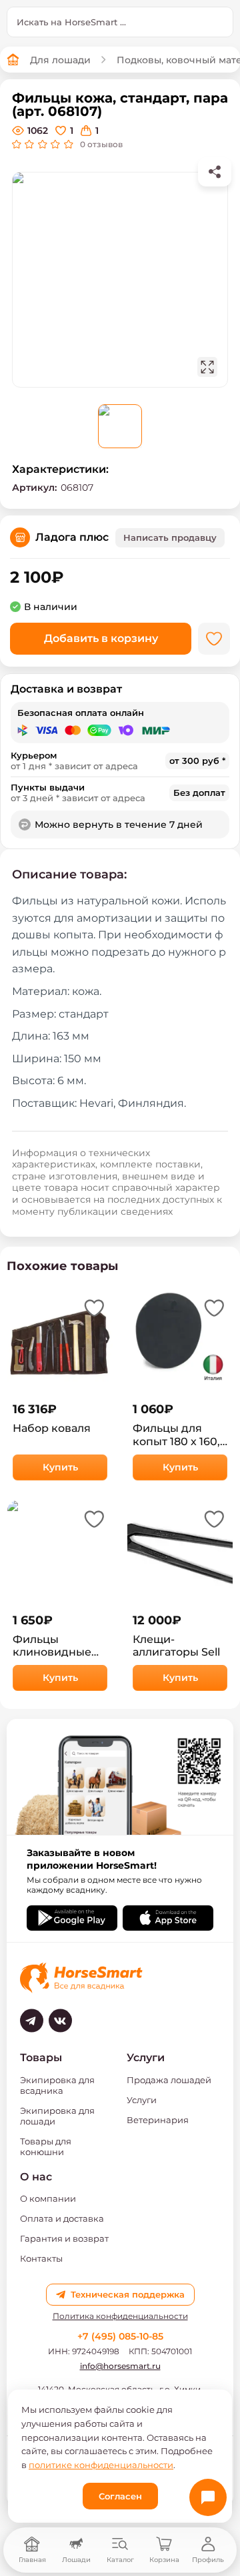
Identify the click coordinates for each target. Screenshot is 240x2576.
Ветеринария (158, 2120)
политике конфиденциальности (101, 2465)
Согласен (120, 2496)
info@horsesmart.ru (120, 2366)
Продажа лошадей (169, 2080)
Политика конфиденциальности (120, 2316)
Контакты (41, 2258)
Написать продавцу (170, 537)
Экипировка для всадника (57, 2085)
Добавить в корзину (101, 638)
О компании (48, 2198)
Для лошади (60, 60)
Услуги (142, 2100)
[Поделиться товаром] (215, 172)
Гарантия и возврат (64, 2238)
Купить (60, 1467)
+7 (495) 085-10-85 (120, 2336)
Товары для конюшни (46, 2146)
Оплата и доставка (62, 2218)
